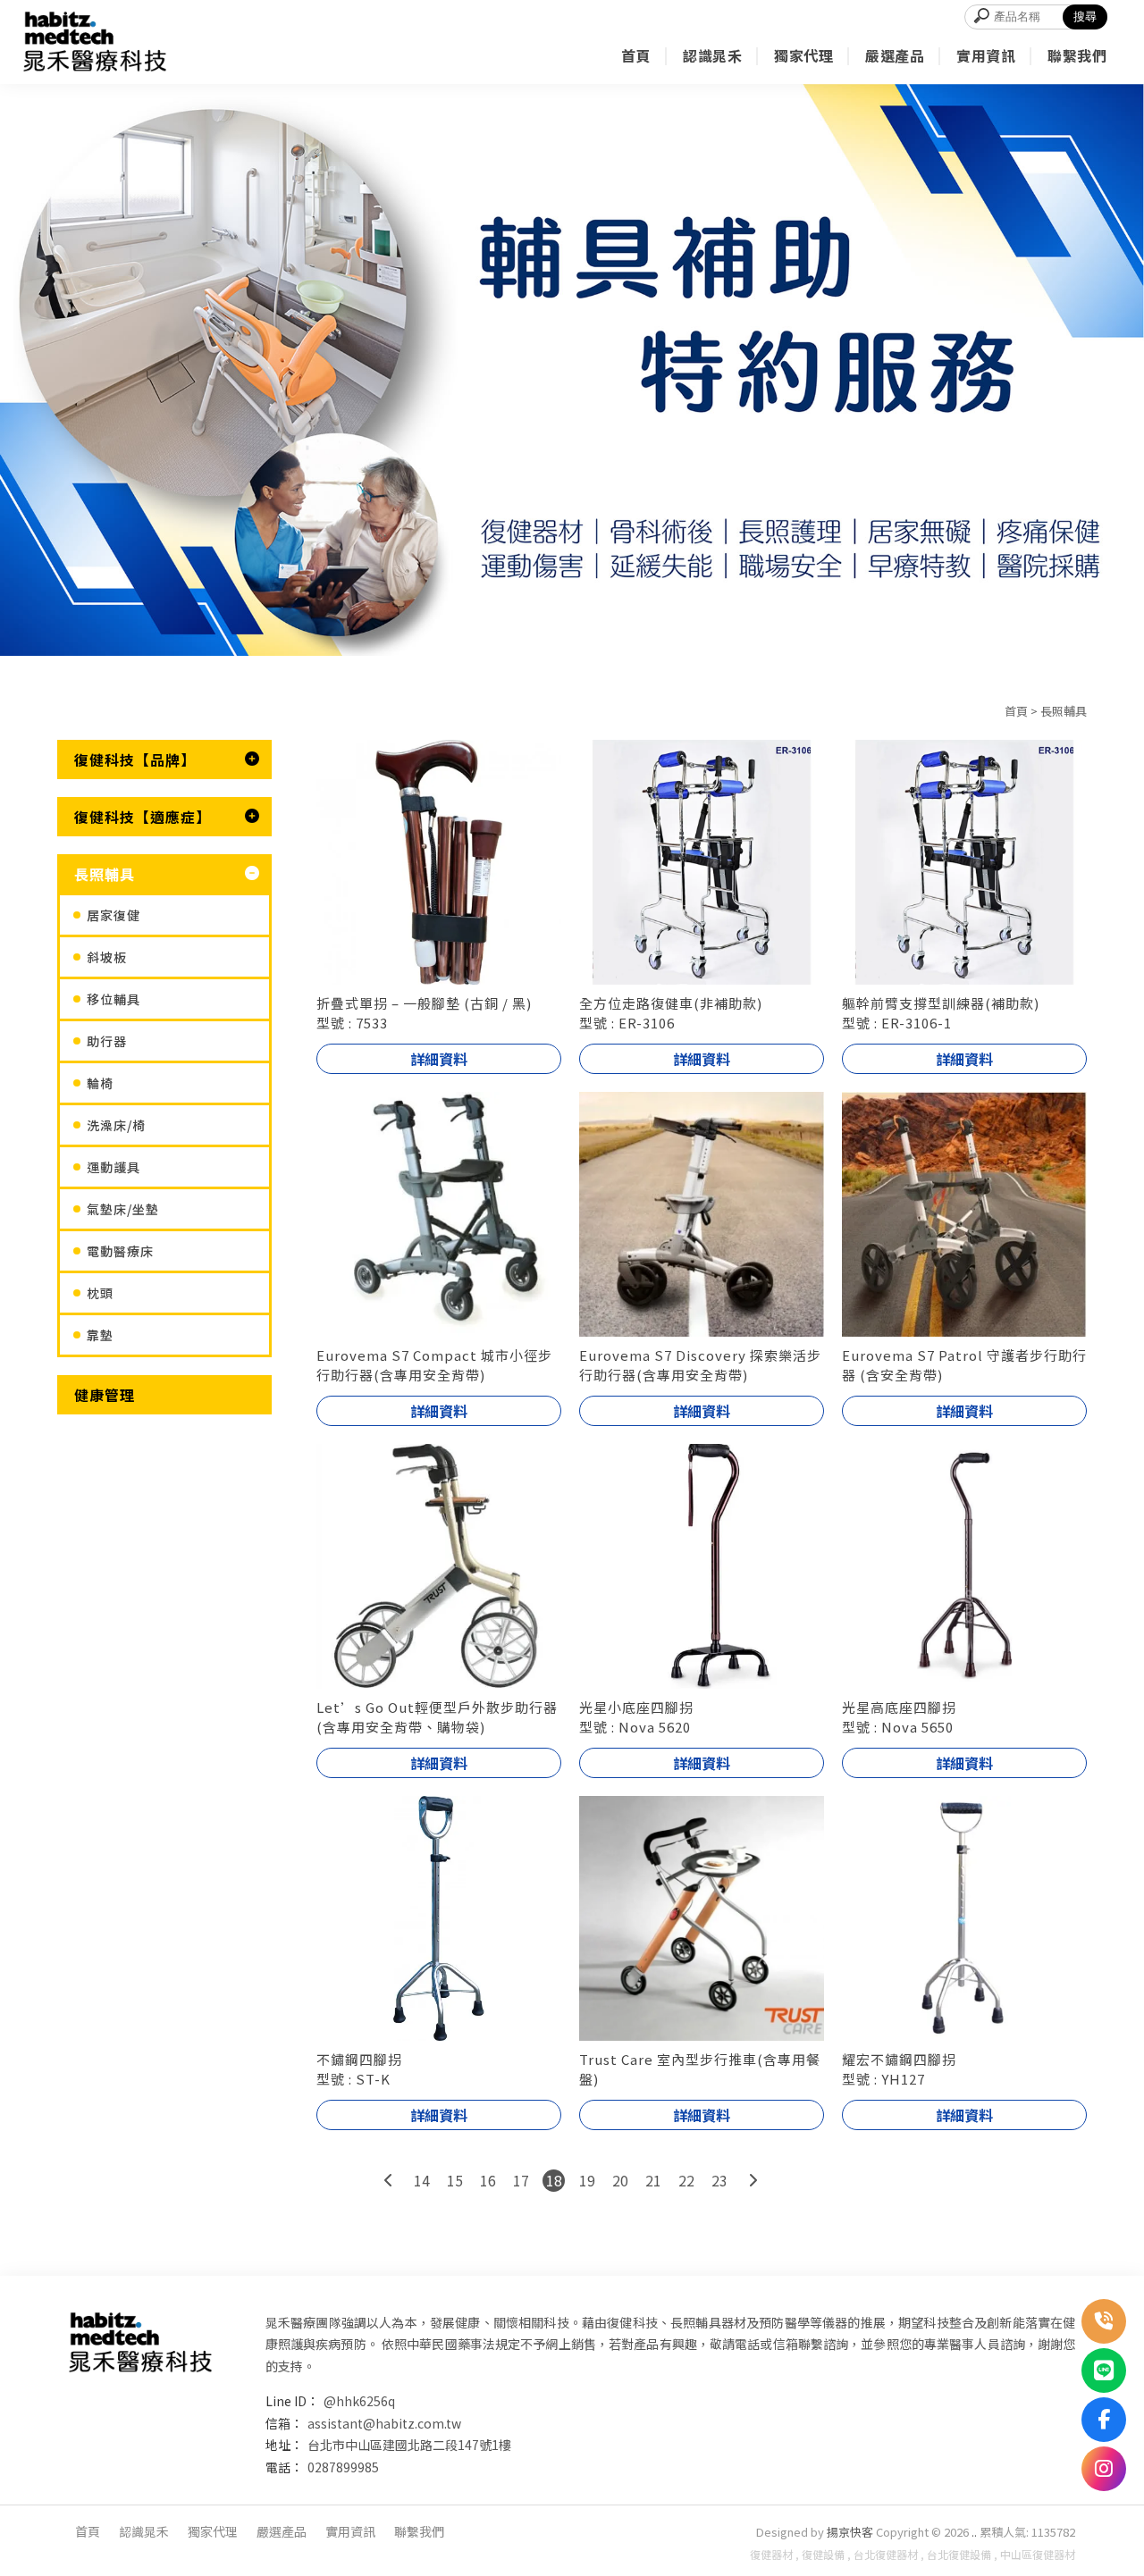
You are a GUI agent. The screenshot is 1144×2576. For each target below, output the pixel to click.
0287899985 (343, 2467)
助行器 (107, 1041)
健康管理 (105, 1395)
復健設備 (823, 2554)
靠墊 (100, 1335)
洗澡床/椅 (116, 1125)
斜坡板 (107, 957)
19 (587, 2180)
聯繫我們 (419, 2531)
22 (686, 2180)
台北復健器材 (886, 2554)
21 (653, 2180)
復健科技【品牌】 (135, 759)
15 (455, 2180)
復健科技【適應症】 (143, 817)
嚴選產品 (282, 2531)
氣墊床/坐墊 (123, 1209)
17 (521, 2180)
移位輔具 (114, 999)
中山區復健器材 (1038, 2554)
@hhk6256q (359, 2401)
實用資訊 (350, 2531)
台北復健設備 (959, 2554)
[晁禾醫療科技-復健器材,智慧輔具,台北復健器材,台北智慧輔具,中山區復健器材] (95, 42)
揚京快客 (850, 2532)
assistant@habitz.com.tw (384, 2423)
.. (974, 2532)
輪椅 (100, 1083)
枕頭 (100, 1293)
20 (620, 2180)
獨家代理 (213, 2531)
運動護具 (114, 1167)
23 (719, 2180)
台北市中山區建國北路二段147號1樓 (409, 2445)
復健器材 (771, 2554)
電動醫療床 (120, 1251)
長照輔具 (1064, 711)
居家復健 (114, 915)
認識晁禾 (144, 2531)
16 (488, 2180)
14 (422, 2180)
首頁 (1016, 711)
